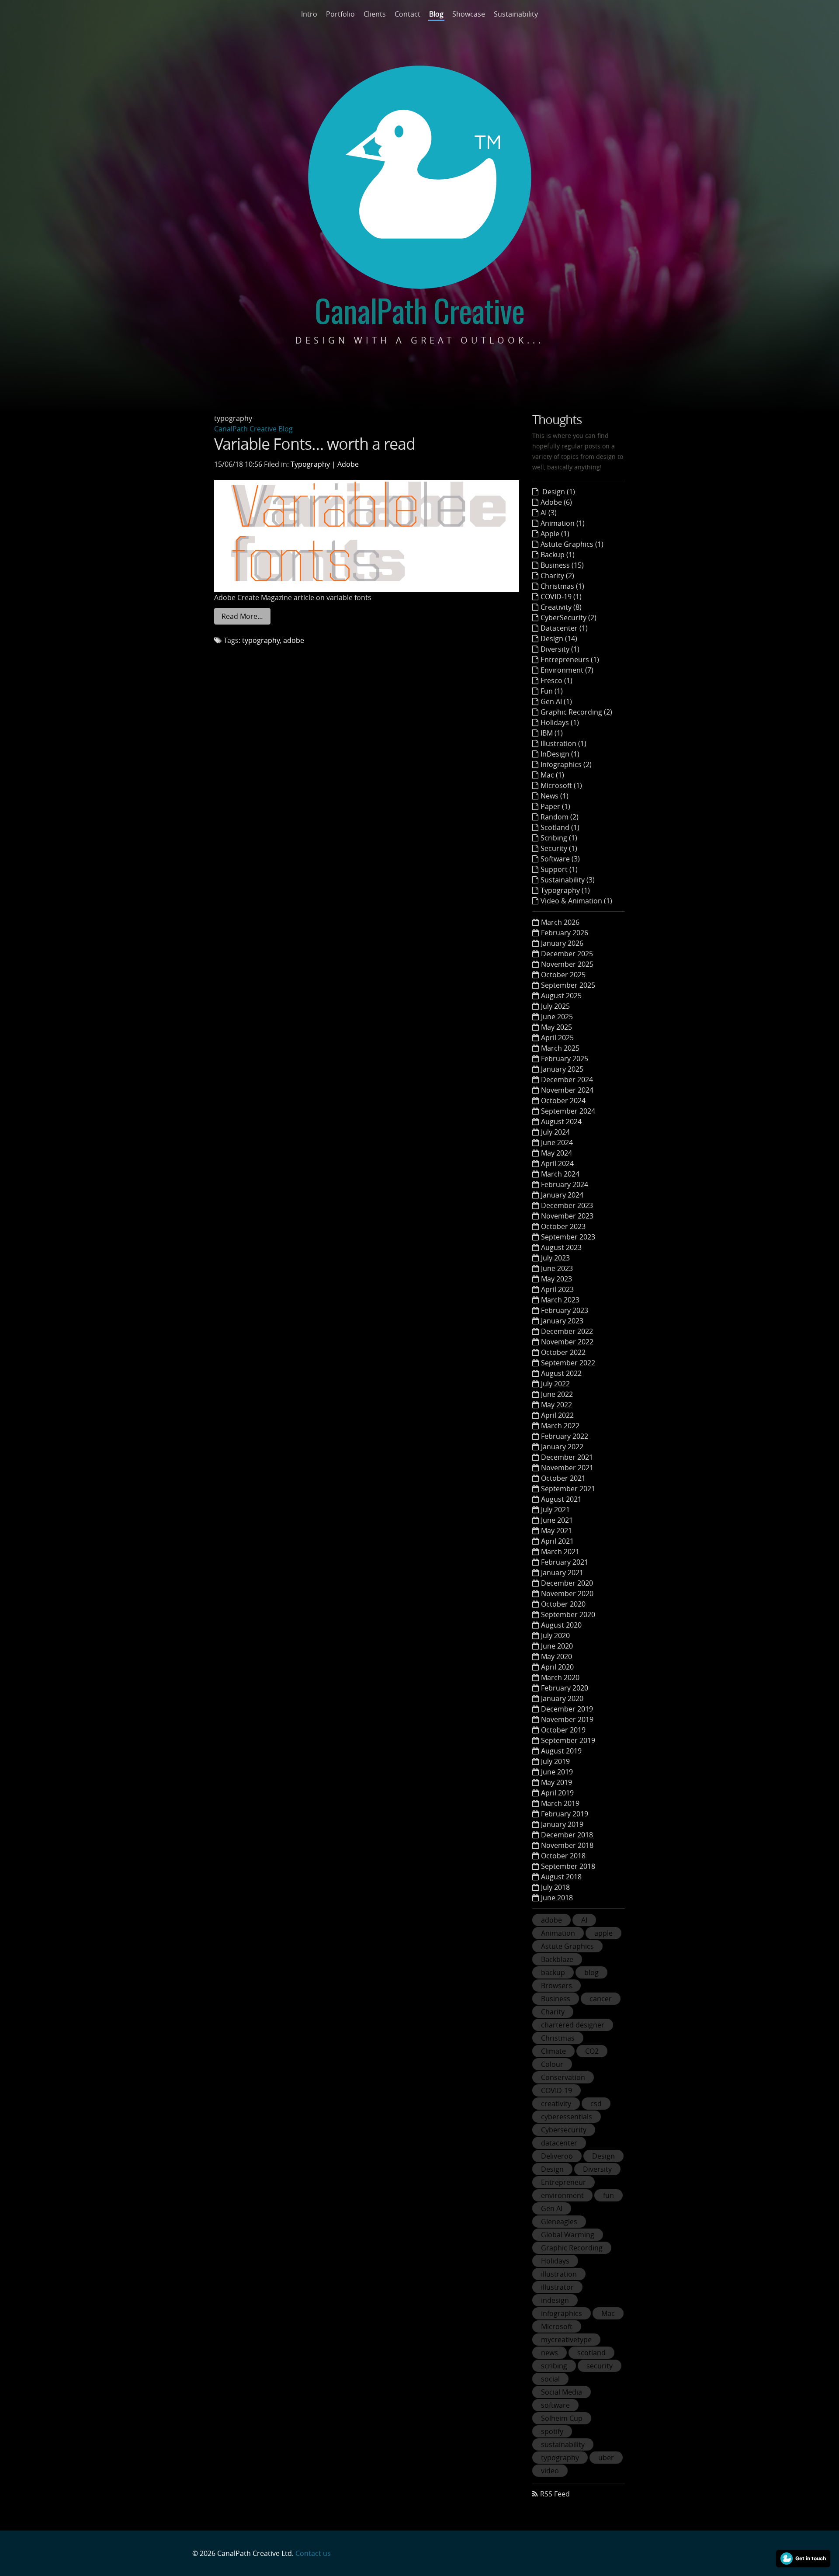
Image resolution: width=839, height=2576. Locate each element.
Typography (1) (565, 890)
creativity (556, 2104)
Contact (407, 14)
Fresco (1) (556, 680)
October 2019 (563, 1730)
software (555, 2405)
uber (606, 2458)
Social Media (562, 2392)
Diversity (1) (560, 649)
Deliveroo (557, 2156)
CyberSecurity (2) (569, 618)
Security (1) (559, 848)
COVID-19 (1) (561, 597)
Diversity (597, 2169)
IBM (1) (552, 733)
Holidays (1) (560, 722)
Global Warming (568, 2235)
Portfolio (340, 14)
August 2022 (561, 1373)
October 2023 (563, 1226)
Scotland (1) (560, 827)
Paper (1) (555, 806)
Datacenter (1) (564, 628)
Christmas (558, 2038)
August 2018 (561, 1877)
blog (591, 1972)
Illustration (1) (563, 743)
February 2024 (565, 1184)
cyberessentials (567, 2117)
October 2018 (563, 1856)
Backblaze (557, 1959)
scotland (591, 2353)
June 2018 (557, 1898)
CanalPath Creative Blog (253, 429)
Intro (309, 14)
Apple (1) (555, 534)
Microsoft (557, 2326)
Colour (552, 2064)
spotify (552, 2431)
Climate (553, 2051)
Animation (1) (563, 523)
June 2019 (557, 1772)
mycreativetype (566, 2340)
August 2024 (561, 1121)
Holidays (555, 2261)
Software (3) (560, 859)
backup (553, 1972)
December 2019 (567, 1709)
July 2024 (555, 1132)
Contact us (313, 2553)
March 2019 (560, 1803)
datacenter (559, 2143)
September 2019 (568, 1740)
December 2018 (567, 1835)
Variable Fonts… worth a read (315, 444)
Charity (553, 2012)
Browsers (556, 1986)
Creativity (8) (561, 607)
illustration (559, 2274)
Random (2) (560, 817)
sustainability (563, 2444)
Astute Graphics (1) (572, 544)
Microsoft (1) (561, 785)
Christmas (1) (562, 586)
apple (603, 1933)
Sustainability (516, 14)
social (550, 2379)
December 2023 (567, 1205)
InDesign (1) (560, 754)
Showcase (469, 14)
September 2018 (568, 1866)
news (550, 2353)
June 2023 (557, 1268)
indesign (555, 2300)
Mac (608, 2313)
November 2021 (567, 1468)
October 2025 (563, 975)
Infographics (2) (566, 764)
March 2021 (560, 1552)
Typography (310, 464)
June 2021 (557, 1520)
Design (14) (559, 639)
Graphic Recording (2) (576, 712)
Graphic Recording (572, 2248)
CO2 (592, 2051)
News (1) (555, 796)
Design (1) (558, 492)
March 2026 (560, 922)
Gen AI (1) (556, 701)
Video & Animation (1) (576, 901)
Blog (436, 14)
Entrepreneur (563, 2182)
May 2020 (556, 1656)
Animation (558, 1933)
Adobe (348, 464)
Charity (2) (557, 576)
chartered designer (573, 2025)
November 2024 (567, 1090)
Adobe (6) (556, 502)
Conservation (563, 2077)
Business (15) (562, 565)
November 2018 (567, 1845)
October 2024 (563, 1101)
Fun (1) (552, 691)
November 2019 (567, 1719)
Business (556, 1999)
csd (596, 2104)
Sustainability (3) (568, 880)
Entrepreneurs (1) (570, 660)
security (600, 2366)
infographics (562, 2313)
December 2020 (567, 1583)
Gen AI (552, 2208)
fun (608, 2195)
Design (603, 2156)
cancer (601, 1999)
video (550, 2471)
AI (584, 1920)
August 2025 (561, 996)
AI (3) (549, 513)
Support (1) (559, 869)
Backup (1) (558, 555)
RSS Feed (555, 2494)
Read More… (242, 616)
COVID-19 (556, 2090)
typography (261, 640)
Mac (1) (552, 775)
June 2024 (557, 1142)
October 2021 (563, 1478)
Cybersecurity (564, 2130)
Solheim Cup (562, 2418)
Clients (375, 14)
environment (562, 2195)
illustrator (557, 2287)
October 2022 (563, 1352)
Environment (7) (567, 670)
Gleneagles (559, 2222)
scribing (554, 2366)
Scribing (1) (559, 838)
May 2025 (556, 1027)
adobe (294, 640)
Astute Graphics (567, 1946)
